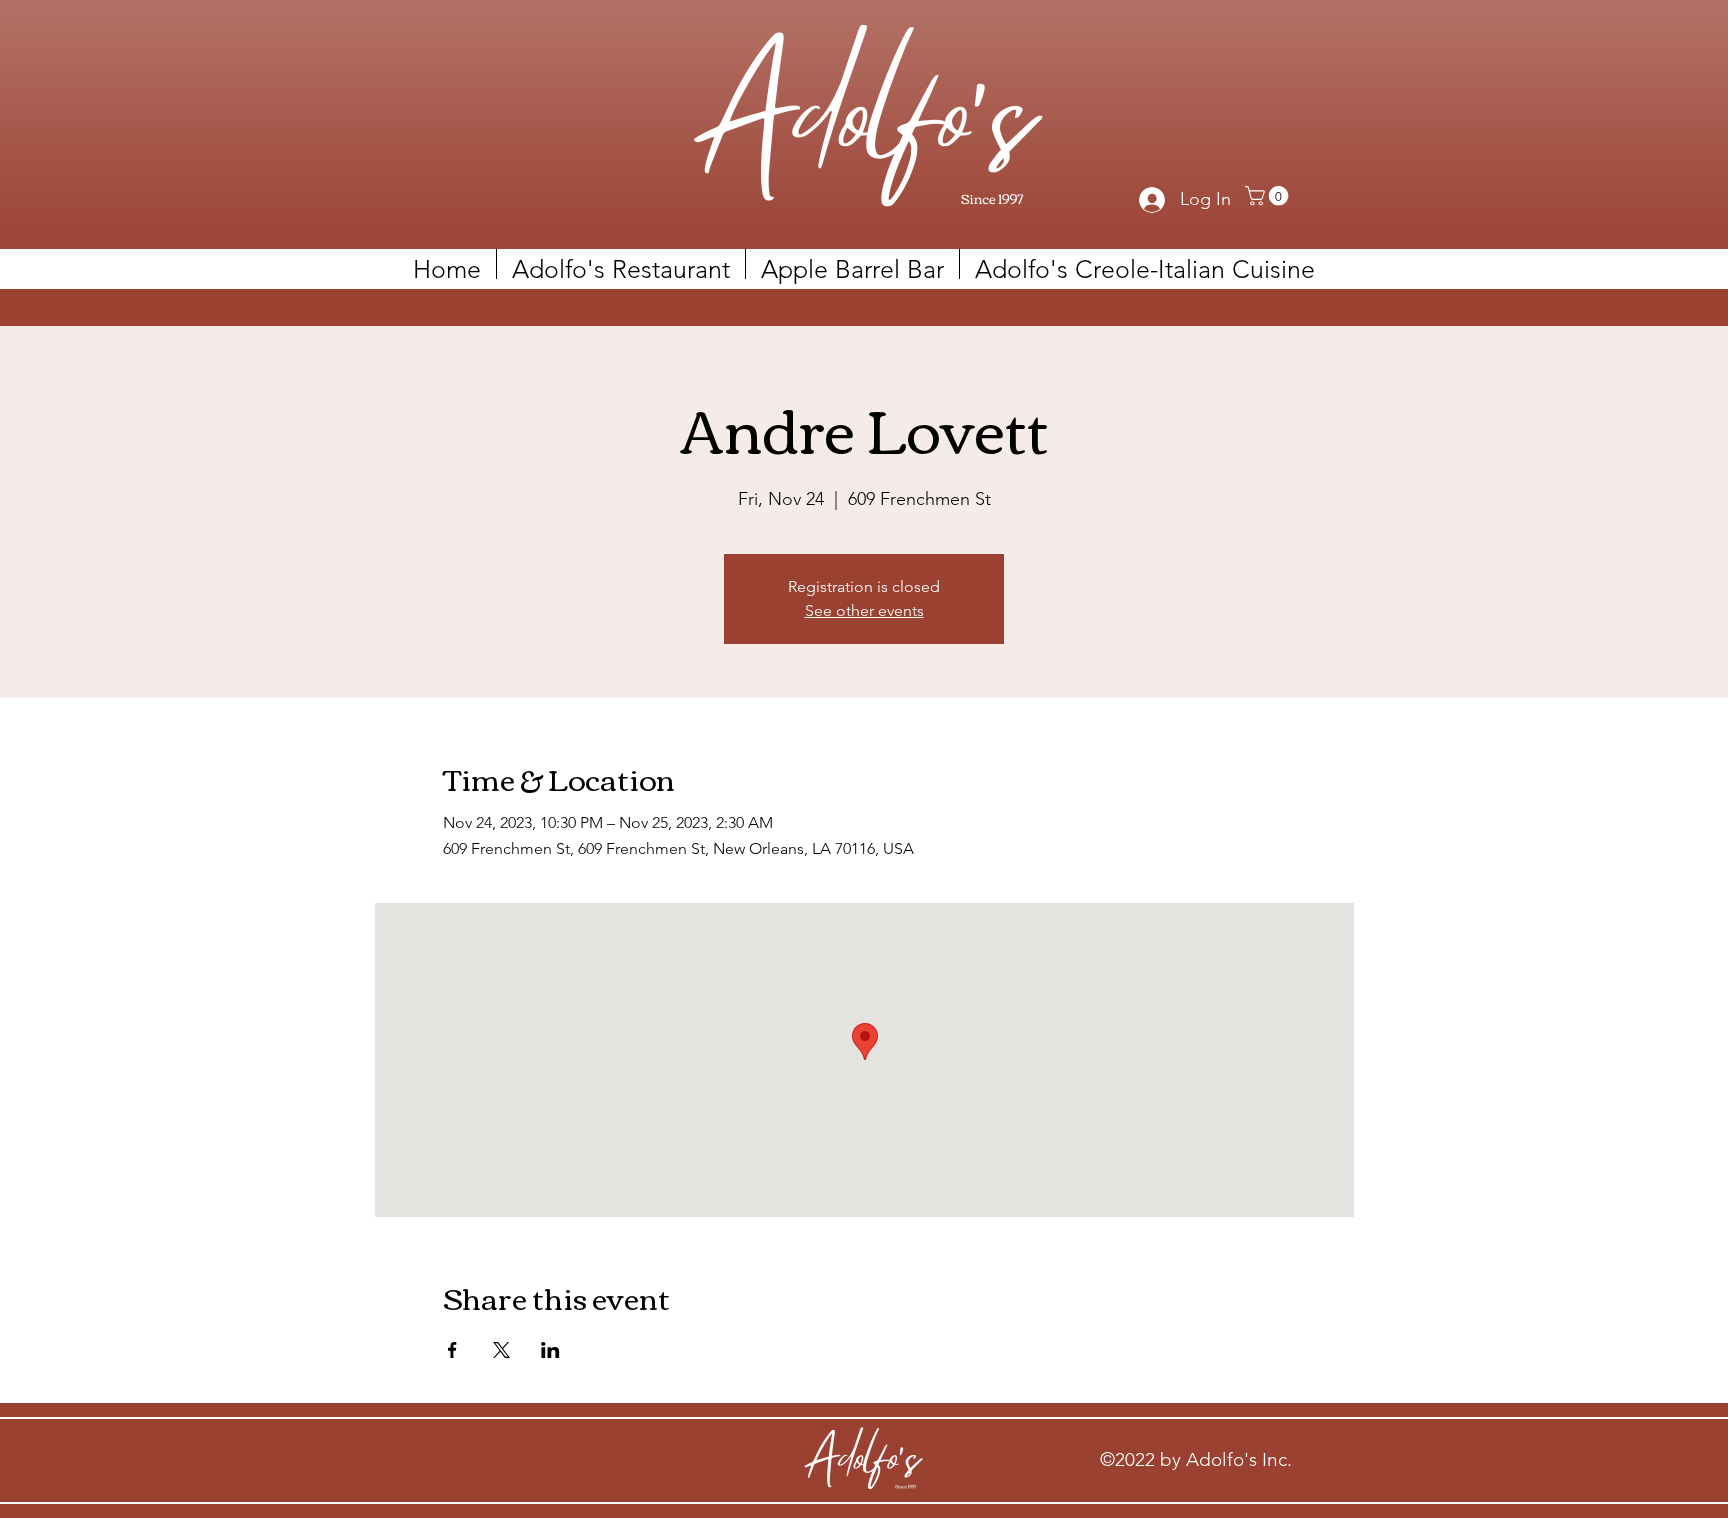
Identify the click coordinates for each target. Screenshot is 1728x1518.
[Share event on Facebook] (452, 1350)
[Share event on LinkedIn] (550, 1350)
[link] (1269, 196)
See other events (864, 610)
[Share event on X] (501, 1350)
